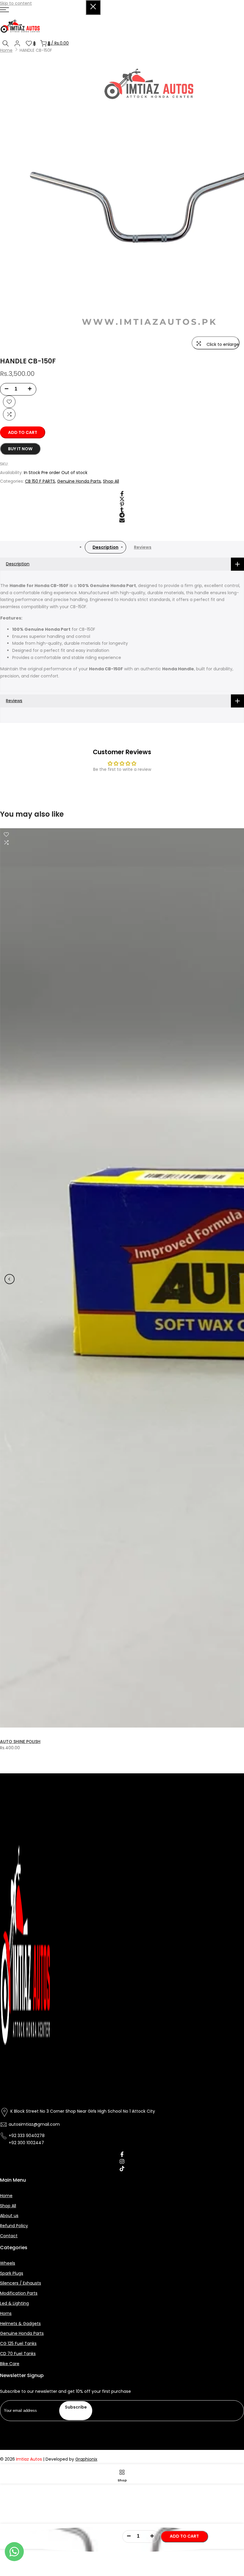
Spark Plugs (12, 2273)
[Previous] (10, 1279)
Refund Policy (14, 2226)
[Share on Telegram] (122, 515)
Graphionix (86, 2459)
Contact (9, 2236)
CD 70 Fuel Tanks (18, 2354)
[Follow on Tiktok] (122, 2169)
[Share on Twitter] (122, 499)
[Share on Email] (122, 520)
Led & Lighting (14, 2303)
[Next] (234, 1279)
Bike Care (10, 2364)
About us (9, 2216)
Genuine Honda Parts (79, 481)
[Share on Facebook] (122, 494)
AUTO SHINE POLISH (20, 1742)
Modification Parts (19, 2293)
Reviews (143, 547)
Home (6, 50)
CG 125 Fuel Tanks (18, 2344)
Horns (6, 2314)
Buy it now (20, 449)
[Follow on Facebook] (122, 2154)
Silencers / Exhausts (21, 2283)
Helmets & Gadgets (20, 2324)
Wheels (8, 2263)
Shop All (111, 481)
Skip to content (16, 3)
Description (105, 547)
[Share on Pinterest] (122, 504)
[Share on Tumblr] (122, 510)
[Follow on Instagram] (122, 2161)
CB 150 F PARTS (40, 481)
